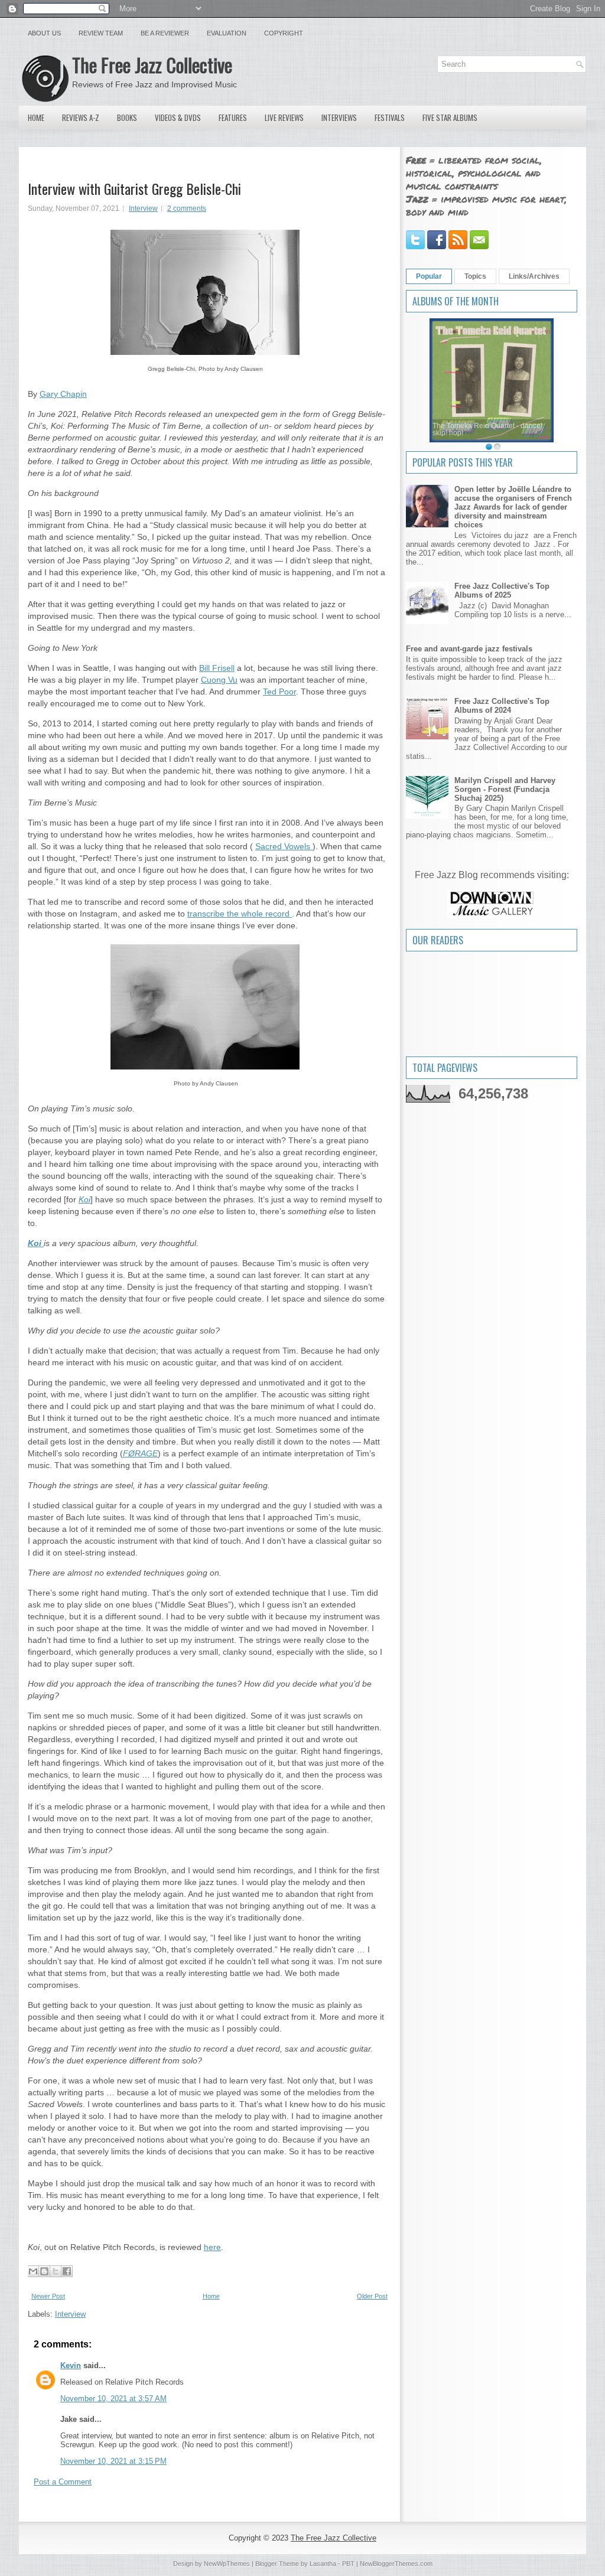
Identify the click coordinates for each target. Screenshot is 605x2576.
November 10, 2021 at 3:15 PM (113, 2461)
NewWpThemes (227, 2564)
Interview (143, 208)
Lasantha (323, 2564)
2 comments (187, 208)
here (212, 2247)
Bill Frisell (217, 668)
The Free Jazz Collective (152, 65)
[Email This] (33, 2271)
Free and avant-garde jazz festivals (469, 649)
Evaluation (227, 33)
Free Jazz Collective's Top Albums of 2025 (502, 591)
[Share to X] (56, 2271)
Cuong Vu (219, 680)
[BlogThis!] (44, 2271)
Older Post (372, 2296)
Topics (475, 276)
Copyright (284, 33)
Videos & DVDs (178, 118)
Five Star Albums (450, 118)
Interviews (339, 118)
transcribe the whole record (240, 914)
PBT (348, 2564)
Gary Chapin (63, 394)
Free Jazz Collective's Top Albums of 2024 (502, 706)
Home (36, 118)
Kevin (71, 2365)
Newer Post (48, 2296)
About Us (44, 33)
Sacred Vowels (284, 846)
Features (233, 118)
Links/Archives (534, 276)
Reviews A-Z (81, 118)
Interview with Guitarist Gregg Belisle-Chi (134, 188)
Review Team (101, 33)
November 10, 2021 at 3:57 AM (113, 2399)
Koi (84, 1199)
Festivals (390, 118)
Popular (429, 276)
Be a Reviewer (165, 33)
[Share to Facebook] (67, 2271)
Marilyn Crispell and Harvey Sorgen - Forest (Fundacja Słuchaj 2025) (505, 789)
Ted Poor (279, 692)
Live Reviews (284, 118)
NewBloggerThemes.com (396, 2564)
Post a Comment (63, 2482)
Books (127, 118)
